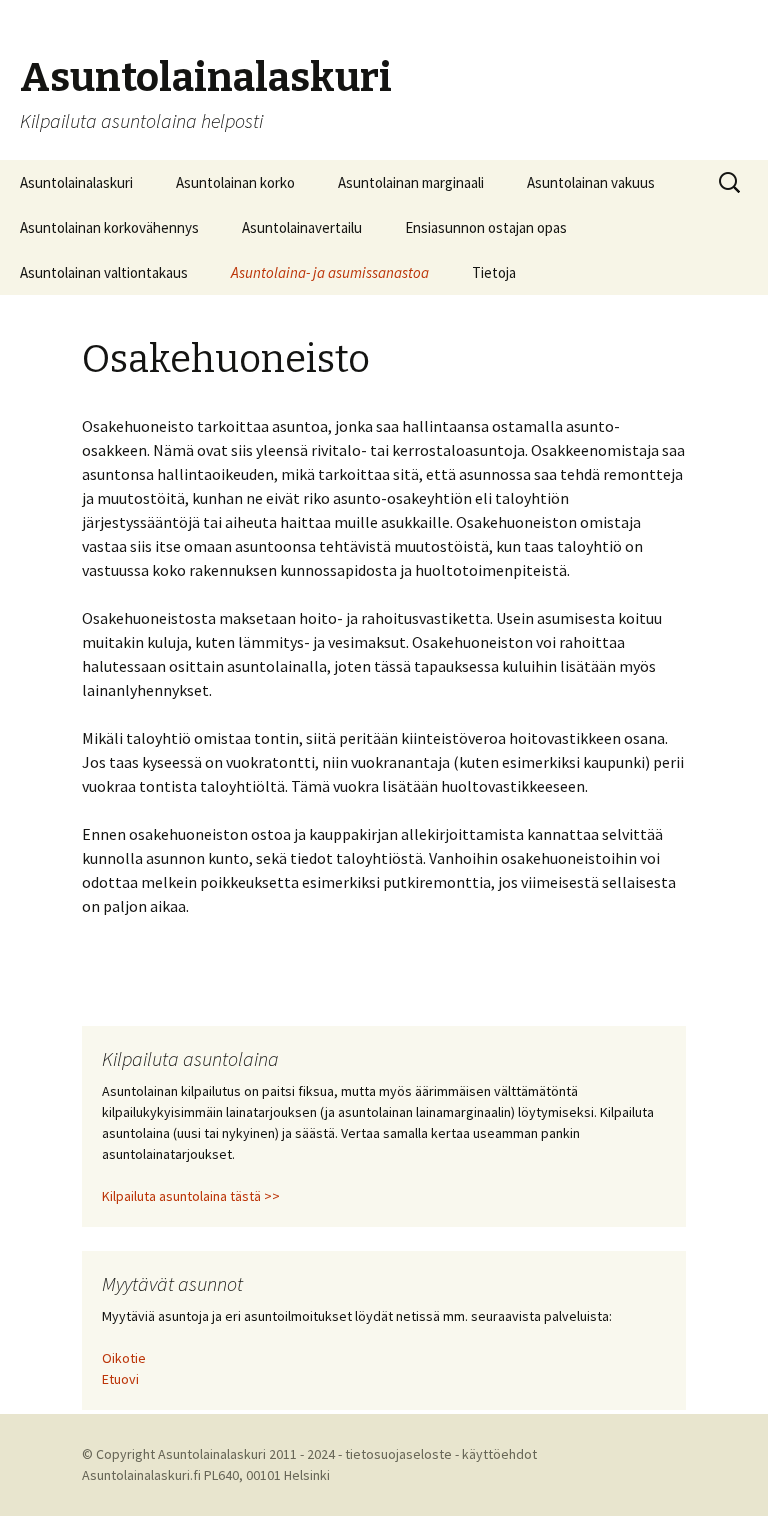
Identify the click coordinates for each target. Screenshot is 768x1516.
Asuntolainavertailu (302, 227)
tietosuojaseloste (398, 1454)
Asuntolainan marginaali (411, 182)
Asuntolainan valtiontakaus (104, 272)
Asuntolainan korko (235, 182)
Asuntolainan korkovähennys (109, 227)
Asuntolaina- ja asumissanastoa (330, 272)
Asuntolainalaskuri (76, 182)
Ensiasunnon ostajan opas (486, 227)
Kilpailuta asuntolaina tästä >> (191, 1196)
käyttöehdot (499, 1454)
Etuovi (120, 1379)
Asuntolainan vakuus (591, 182)
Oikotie (124, 1358)
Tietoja (494, 272)
